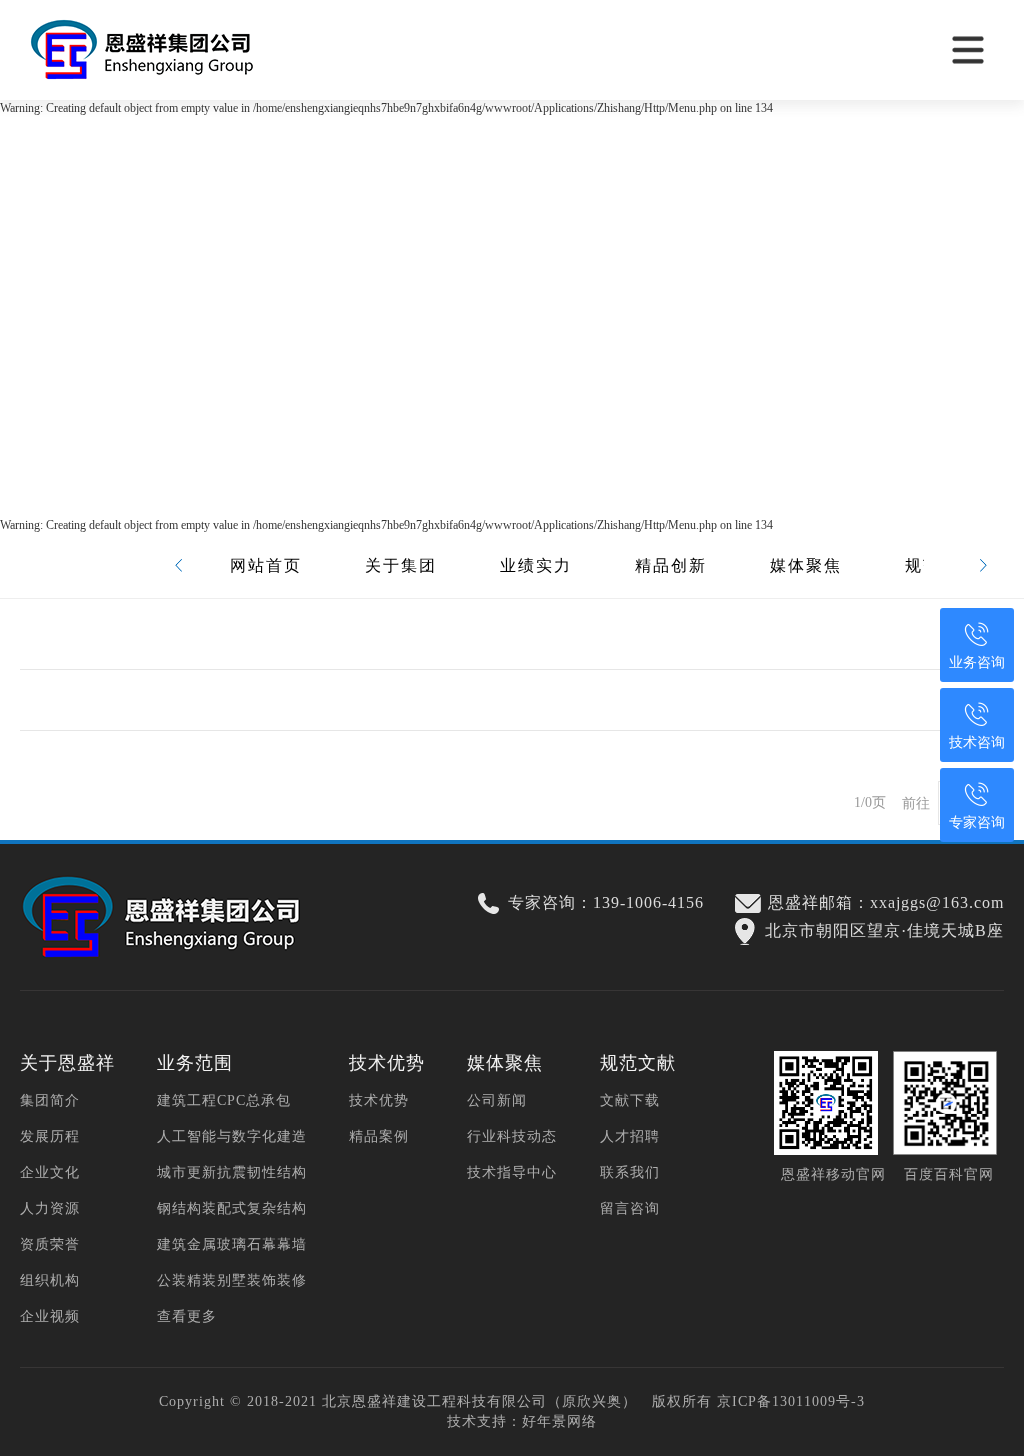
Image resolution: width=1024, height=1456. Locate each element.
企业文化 (50, 1172)
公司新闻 (497, 1100)
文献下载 (630, 1100)
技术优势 (379, 1100)
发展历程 (50, 1136)
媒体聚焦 (806, 565)
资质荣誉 (50, 1244)
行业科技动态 (512, 1136)
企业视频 (50, 1316)
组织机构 (50, 1280)
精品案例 (379, 1136)
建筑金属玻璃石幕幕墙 (232, 1244)
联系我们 (630, 1172)
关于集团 (401, 565)
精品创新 (671, 565)
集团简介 (50, 1100)
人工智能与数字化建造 (232, 1136)
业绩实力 (536, 565)
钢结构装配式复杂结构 (232, 1208)
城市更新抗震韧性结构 (232, 1172)
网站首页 (266, 565)
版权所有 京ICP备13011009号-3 (758, 1401)
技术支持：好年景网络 (522, 1421)
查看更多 (187, 1316)
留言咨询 (630, 1208)
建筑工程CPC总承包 (224, 1100)
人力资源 (50, 1208)
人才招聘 (630, 1136)
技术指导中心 (512, 1172)
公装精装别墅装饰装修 (232, 1280)
